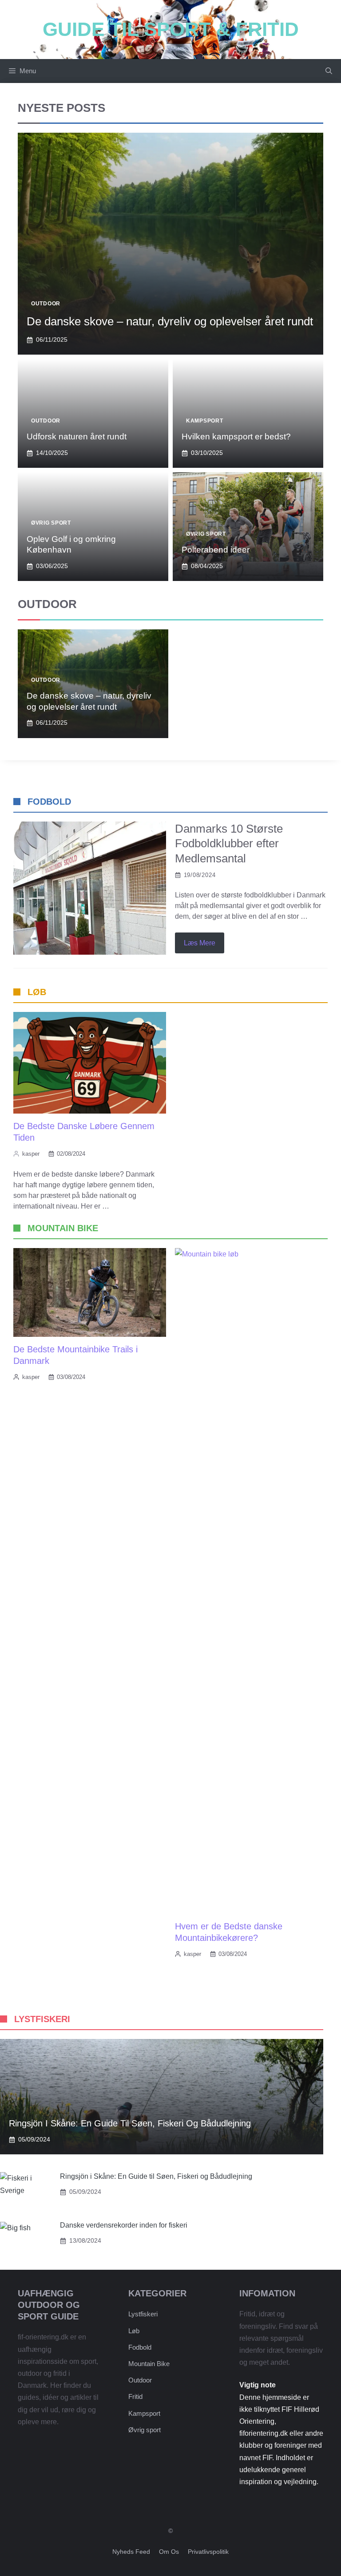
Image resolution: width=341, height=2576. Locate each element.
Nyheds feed (131, 2552)
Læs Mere (200, 943)
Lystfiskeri (143, 2314)
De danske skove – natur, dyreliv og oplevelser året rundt (170, 321)
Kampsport (204, 421)
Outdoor (46, 304)
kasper (31, 1154)
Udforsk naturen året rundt (77, 437)
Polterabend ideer (216, 550)
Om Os (169, 2552)
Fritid (135, 2396)
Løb (134, 2331)
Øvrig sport (51, 523)
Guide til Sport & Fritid (171, 29)
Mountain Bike (149, 2364)
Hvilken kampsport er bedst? (236, 437)
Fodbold (140, 2347)
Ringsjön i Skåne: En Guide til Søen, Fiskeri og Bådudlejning (130, 2123)
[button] (329, 71)
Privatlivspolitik (208, 2552)
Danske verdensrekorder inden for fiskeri (124, 2225)
